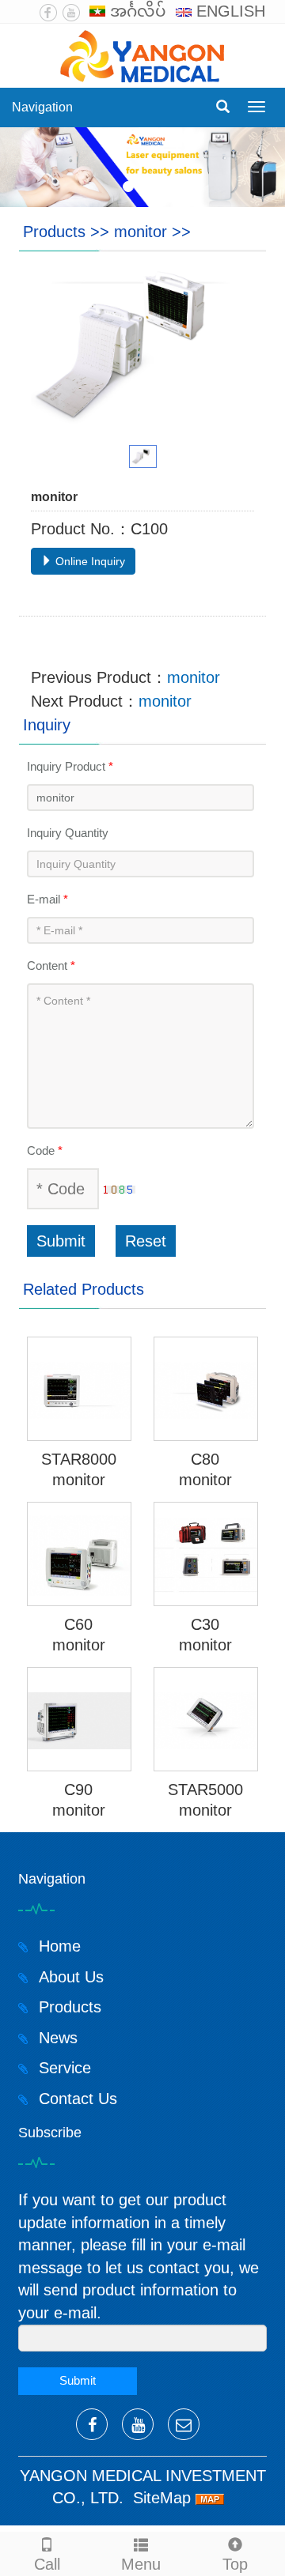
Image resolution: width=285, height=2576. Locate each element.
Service (63, 2068)
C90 (78, 1790)
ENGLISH (228, 11)
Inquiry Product (70, 766)
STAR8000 (79, 1459)
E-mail (47, 899)
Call (47, 2564)
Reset (146, 1241)
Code (45, 1150)
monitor (141, 232)
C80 (205, 1459)
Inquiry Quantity (68, 833)
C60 (78, 1624)
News (56, 2038)
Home (57, 1946)
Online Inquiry (89, 561)
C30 (205, 1624)
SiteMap (162, 2498)
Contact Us (76, 2099)
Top (235, 2564)
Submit (61, 1241)
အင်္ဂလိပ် (136, 11)
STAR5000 (205, 1790)
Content (51, 966)
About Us (69, 1977)
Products (54, 232)
